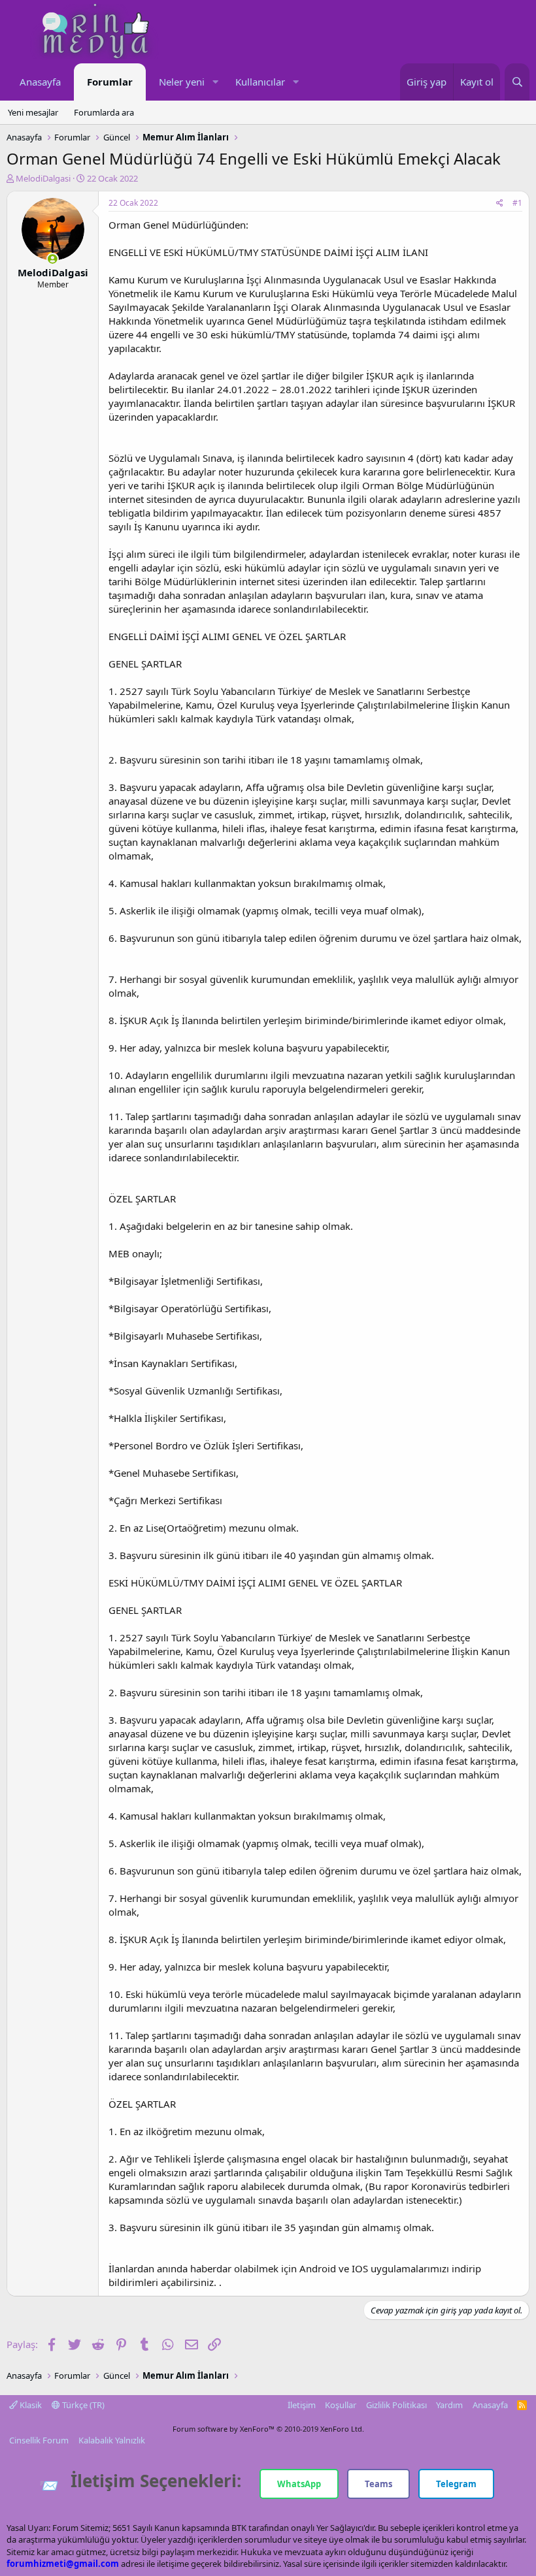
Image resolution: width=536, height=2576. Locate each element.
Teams (378, 2484)
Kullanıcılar (260, 82)
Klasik (30, 2405)
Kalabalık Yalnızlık (112, 2440)
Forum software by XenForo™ (268, 2429)
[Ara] (517, 82)
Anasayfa (40, 82)
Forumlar (110, 82)
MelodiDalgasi (43, 178)
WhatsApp (299, 2484)
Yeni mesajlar (33, 112)
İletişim (302, 2405)
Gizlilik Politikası (396, 2405)
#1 (517, 203)
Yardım (449, 2405)
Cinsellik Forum (39, 2440)
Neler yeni (182, 82)
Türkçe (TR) (82, 2405)
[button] (215, 82)
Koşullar (341, 2405)
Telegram (456, 2484)
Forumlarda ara (104, 112)
